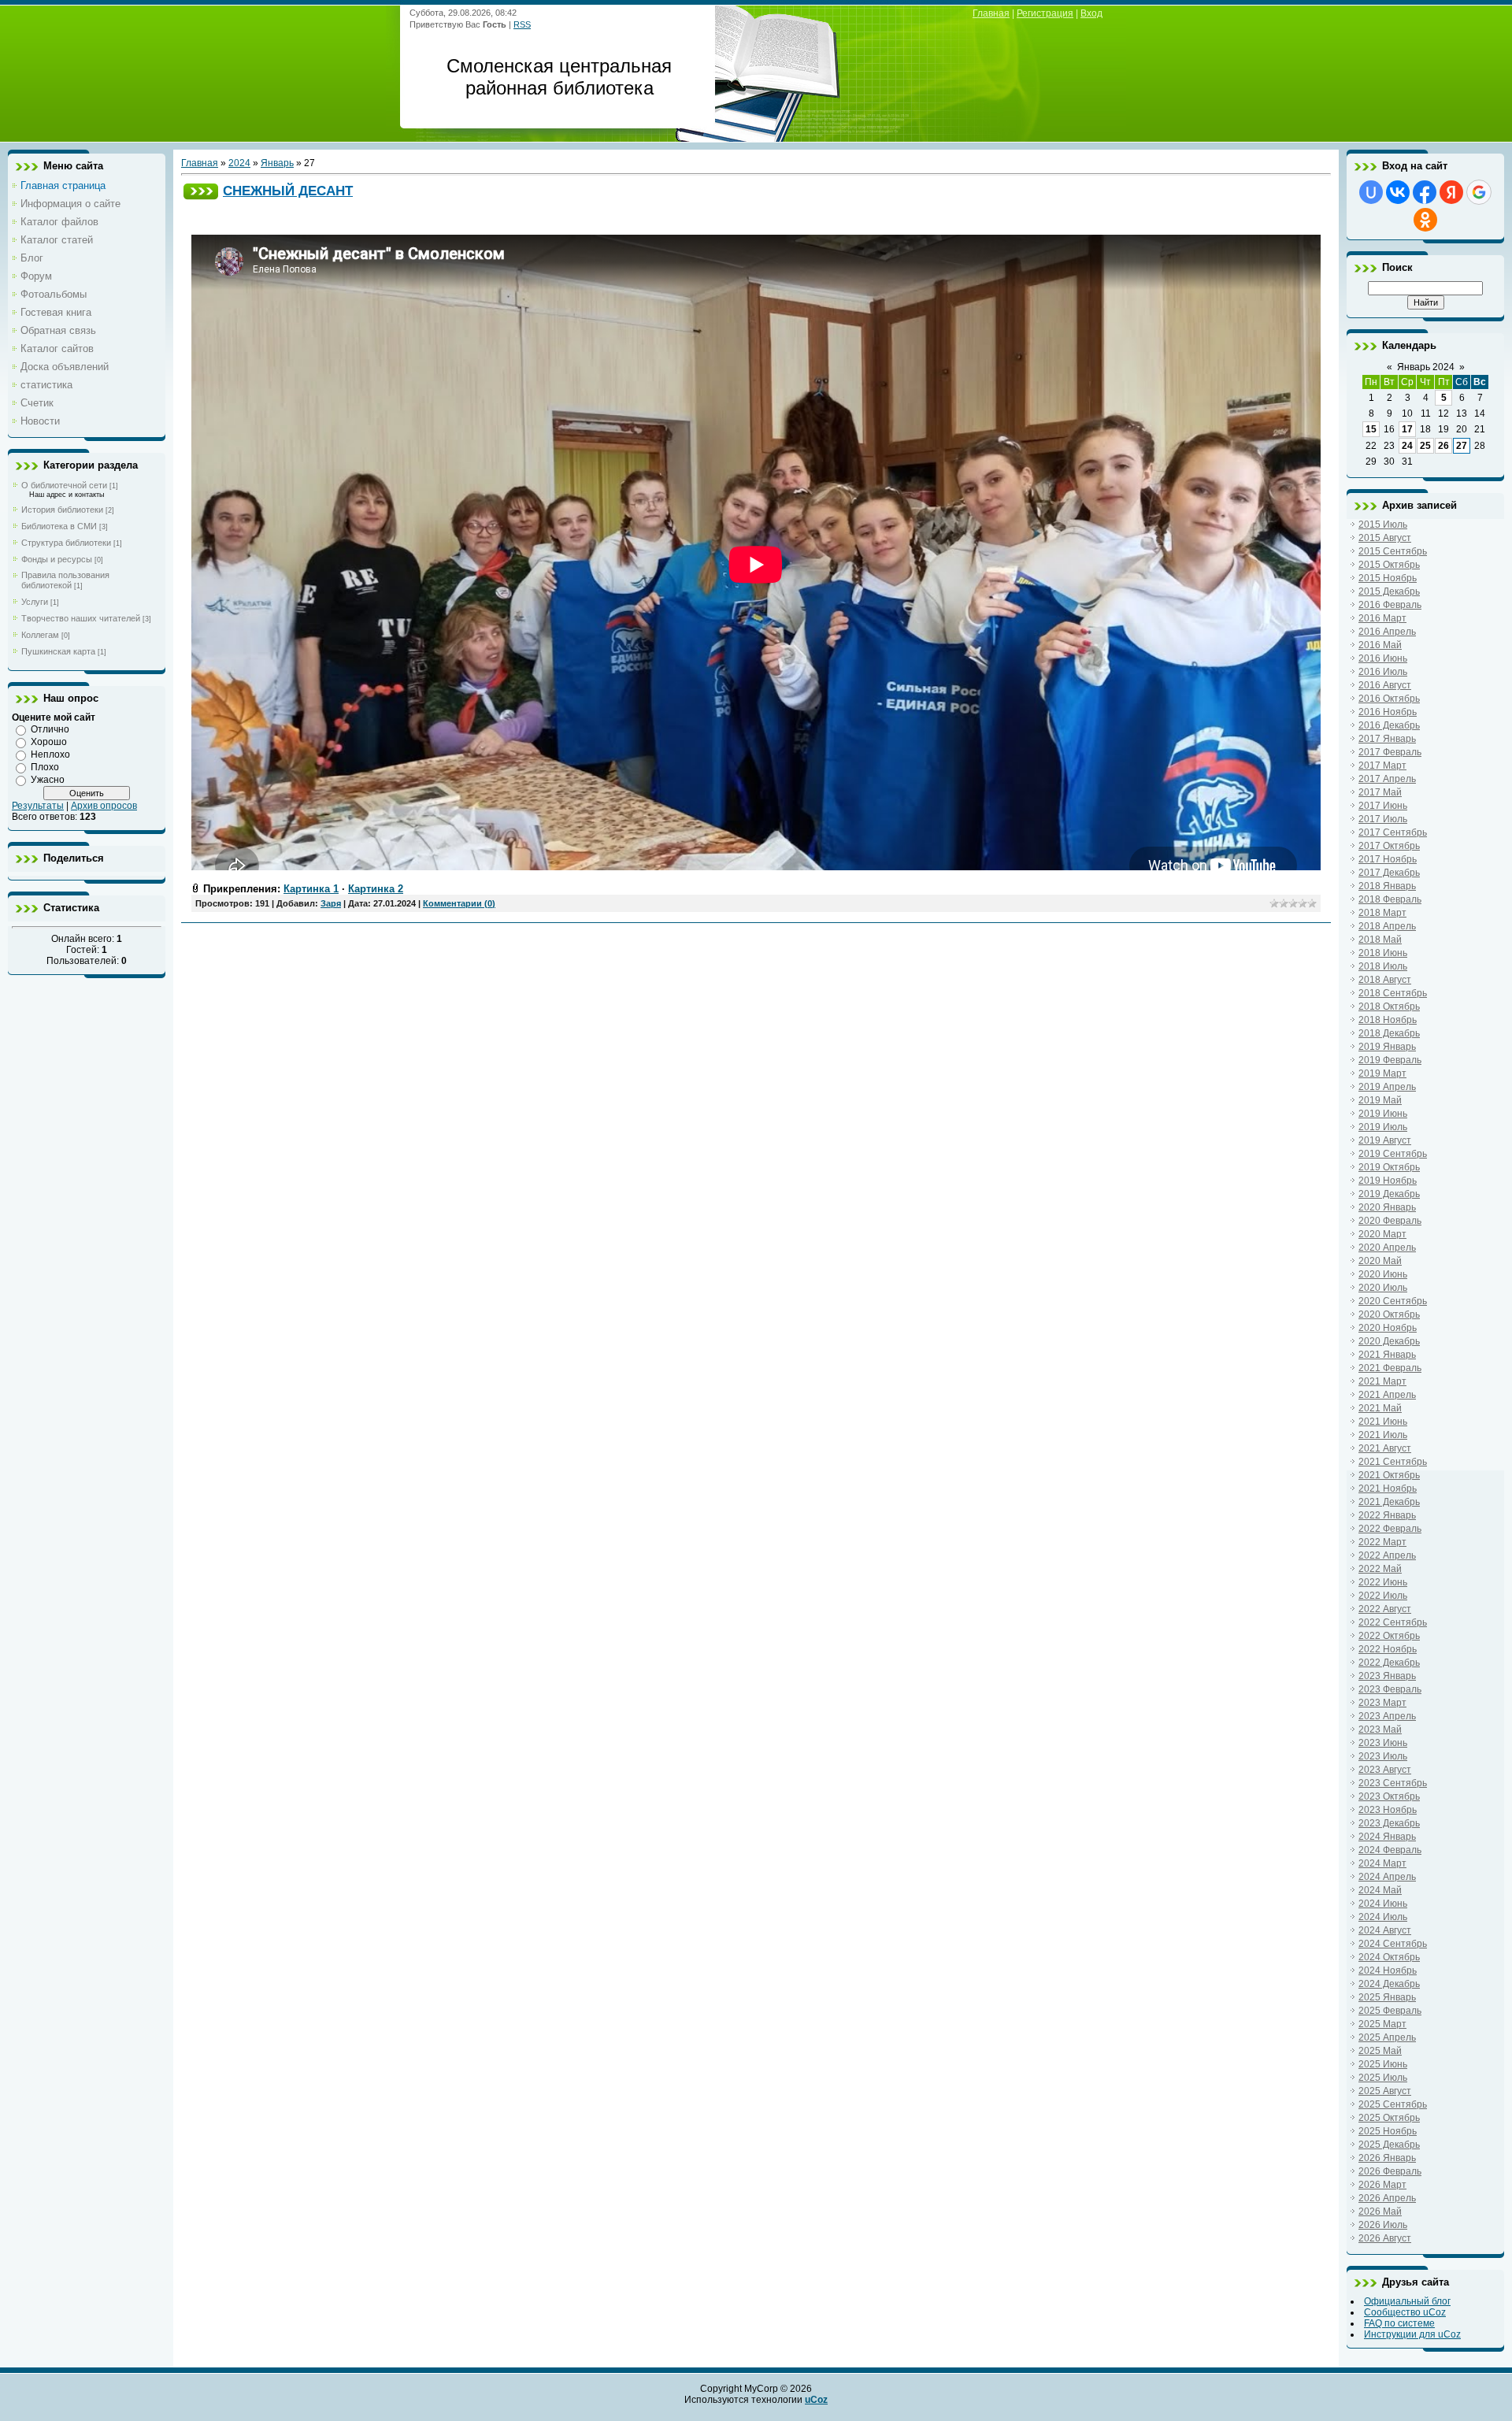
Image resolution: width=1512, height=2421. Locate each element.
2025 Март (1382, 2024)
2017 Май (1380, 792)
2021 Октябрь (1389, 1475)
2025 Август (1385, 2091)
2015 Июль (1383, 525)
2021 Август (1385, 1448)
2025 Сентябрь (1393, 2104)
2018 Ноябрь (1388, 1020)
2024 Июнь (1383, 1904)
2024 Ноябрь (1388, 1971)
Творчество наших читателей (81, 618)
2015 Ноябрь (1388, 578)
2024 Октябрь (1389, 1957)
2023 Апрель (1387, 1716)
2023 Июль (1383, 1756)
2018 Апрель (1387, 926)
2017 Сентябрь (1393, 832)
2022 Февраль (1390, 1529)
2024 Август (1385, 1930)
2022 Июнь (1383, 1582)
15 (1371, 429)
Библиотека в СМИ (59, 526)
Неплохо (50, 754)
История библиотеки (62, 510)
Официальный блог (1407, 2301)
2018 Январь (1387, 886)
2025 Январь (1387, 1997)
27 (1462, 446)
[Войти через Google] (1479, 192)
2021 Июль (1383, 1435)
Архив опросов (104, 806)
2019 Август (1385, 1140)
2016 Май (1380, 645)
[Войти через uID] (1371, 192)
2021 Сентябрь (1393, 1462)
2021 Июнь (1383, 1422)
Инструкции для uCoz (1412, 2334)
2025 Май (1380, 2051)
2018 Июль (1383, 966)
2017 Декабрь (1389, 873)
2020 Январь (1387, 1207)
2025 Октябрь (1389, 2118)
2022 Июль (1383, 1596)
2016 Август (1385, 685)
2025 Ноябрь (1388, 2131)
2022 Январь (1387, 1515)
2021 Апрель (1387, 1395)
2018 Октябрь (1389, 1007)
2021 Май (1380, 1408)
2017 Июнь (1383, 806)
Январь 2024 (1426, 367)
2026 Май (1380, 2212)
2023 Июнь (1383, 1743)
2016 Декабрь (1389, 725)
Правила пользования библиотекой (65, 580)
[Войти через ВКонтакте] (1398, 192)
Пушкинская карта (58, 651)
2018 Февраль (1390, 899)
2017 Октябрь (1389, 846)
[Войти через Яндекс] (1451, 192)
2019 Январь (1387, 1047)
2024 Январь (1387, 1837)
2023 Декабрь (1389, 1823)
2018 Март (1382, 913)
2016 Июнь (1383, 658)
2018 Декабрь (1389, 1033)
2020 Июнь (1383, 1274)
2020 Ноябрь (1388, 1328)
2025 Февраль (1390, 2011)
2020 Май (1380, 1261)
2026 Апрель (1387, 2198)
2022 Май (1380, 1569)
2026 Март (1382, 2185)
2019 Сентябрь (1393, 1154)
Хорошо (49, 742)
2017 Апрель (1387, 779)
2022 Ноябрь (1388, 1649)
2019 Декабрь (1389, 1194)
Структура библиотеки (66, 543)
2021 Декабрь (1389, 1502)
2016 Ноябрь (1388, 712)
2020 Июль (1383, 1288)
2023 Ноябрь (1388, 1810)
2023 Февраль (1390, 1689)
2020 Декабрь (1389, 1341)
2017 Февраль (1390, 752)
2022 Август (1385, 1609)
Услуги (35, 602)
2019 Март (1382, 1073)
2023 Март (1382, 1703)
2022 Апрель (1387, 1555)
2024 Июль (1383, 1917)
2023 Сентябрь (1393, 1783)
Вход (1091, 13)
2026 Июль (1383, 2225)
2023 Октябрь (1389, 1796)
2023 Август (1385, 1770)
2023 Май (1380, 1730)
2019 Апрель (1387, 1087)
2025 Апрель (1387, 2037)
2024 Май (1380, 1890)
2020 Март (1382, 1234)
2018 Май (1380, 940)
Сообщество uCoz (1405, 2312)
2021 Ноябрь (1388, 1489)
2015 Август (1385, 538)
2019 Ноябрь (1388, 1181)
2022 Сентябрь (1393, 1622)
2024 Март (1382, 1863)
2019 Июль (1383, 1127)
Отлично (50, 729)
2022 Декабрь (1389, 1663)
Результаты (38, 806)
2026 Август (1385, 2238)
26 (1443, 446)
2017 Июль (1383, 819)
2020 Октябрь (1389, 1314)
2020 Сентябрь (1393, 1301)
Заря (331, 903)
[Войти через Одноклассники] (1425, 220)
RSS (522, 24)
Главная (991, 13)
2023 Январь (1387, 1676)
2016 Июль (1383, 672)
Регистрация (1045, 13)
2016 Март (1382, 618)
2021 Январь (1387, 1355)
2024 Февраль (1390, 1850)
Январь (277, 163)
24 (1407, 446)
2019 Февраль (1390, 1060)
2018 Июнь (1383, 953)
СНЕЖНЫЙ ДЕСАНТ (288, 191)
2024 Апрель (1387, 1877)
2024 (239, 163)
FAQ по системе (1399, 2323)
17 (1407, 429)
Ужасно (48, 780)
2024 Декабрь (1389, 1984)
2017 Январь (1387, 739)
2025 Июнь (1383, 2064)
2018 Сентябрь (1393, 993)
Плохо (45, 767)
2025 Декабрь (1389, 2145)
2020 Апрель (1387, 1248)
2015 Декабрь (1389, 591)
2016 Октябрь (1389, 699)
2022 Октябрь (1389, 1636)
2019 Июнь (1383, 1114)
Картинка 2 (376, 889)
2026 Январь (1387, 2158)
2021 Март (1382, 1381)
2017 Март (1382, 766)
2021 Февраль (1390, 1368)
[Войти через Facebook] (1425, 192)
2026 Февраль (1390, 2171)
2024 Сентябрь (1393, 1944)
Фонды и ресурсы (57, 559)
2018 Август (1385, 980)
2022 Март (1382, 1542)
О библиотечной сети (64, 485)
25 (1425, 446)
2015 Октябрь (1389, 565)
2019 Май (1380, 1100)
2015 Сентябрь (1393, 551)
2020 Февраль (1390, 1221)
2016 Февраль (1390, 605)
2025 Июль (1383, 2078)
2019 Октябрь (1389, 1167)
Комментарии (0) (459, 903)
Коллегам (40, 635)
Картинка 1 (311, 889)
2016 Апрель (1387, 632)
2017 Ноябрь (1388, 859)
